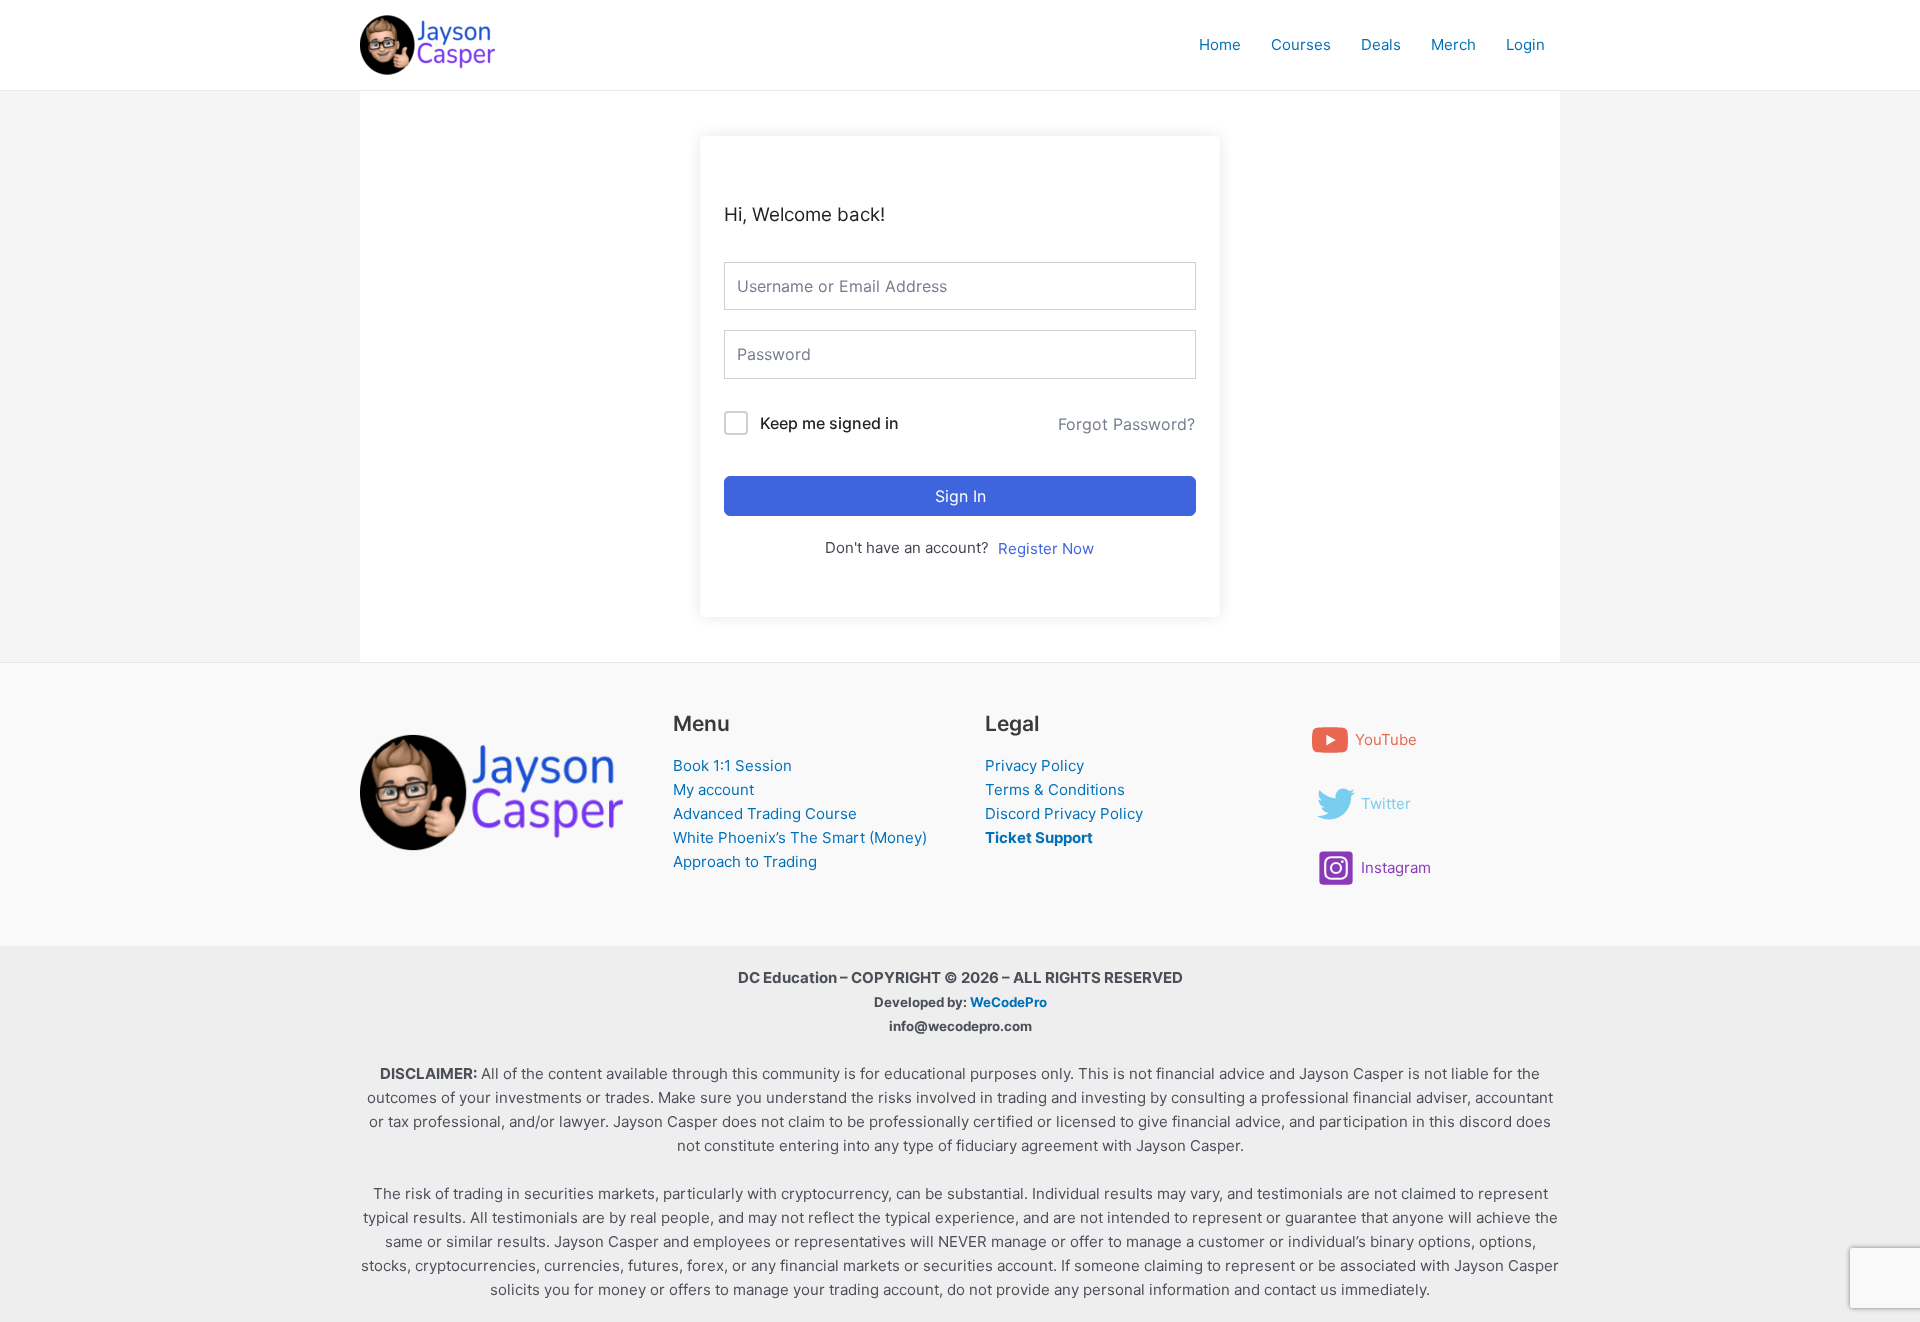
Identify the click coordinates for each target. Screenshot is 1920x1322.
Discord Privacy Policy (1064, 813)
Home (1220, 44)
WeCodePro (1008, 1002)
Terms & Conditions (1055, 789)
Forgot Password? (1126, 424)
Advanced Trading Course (765, 813)
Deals (1381, 44)
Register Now (1046, 548)
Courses (1301, 44)
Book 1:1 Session (732, 765)
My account (713, 789)
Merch (1453, 44)
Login (1525, 44)
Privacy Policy (1034, 765)
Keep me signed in (829, 423)
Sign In (960, 496)
